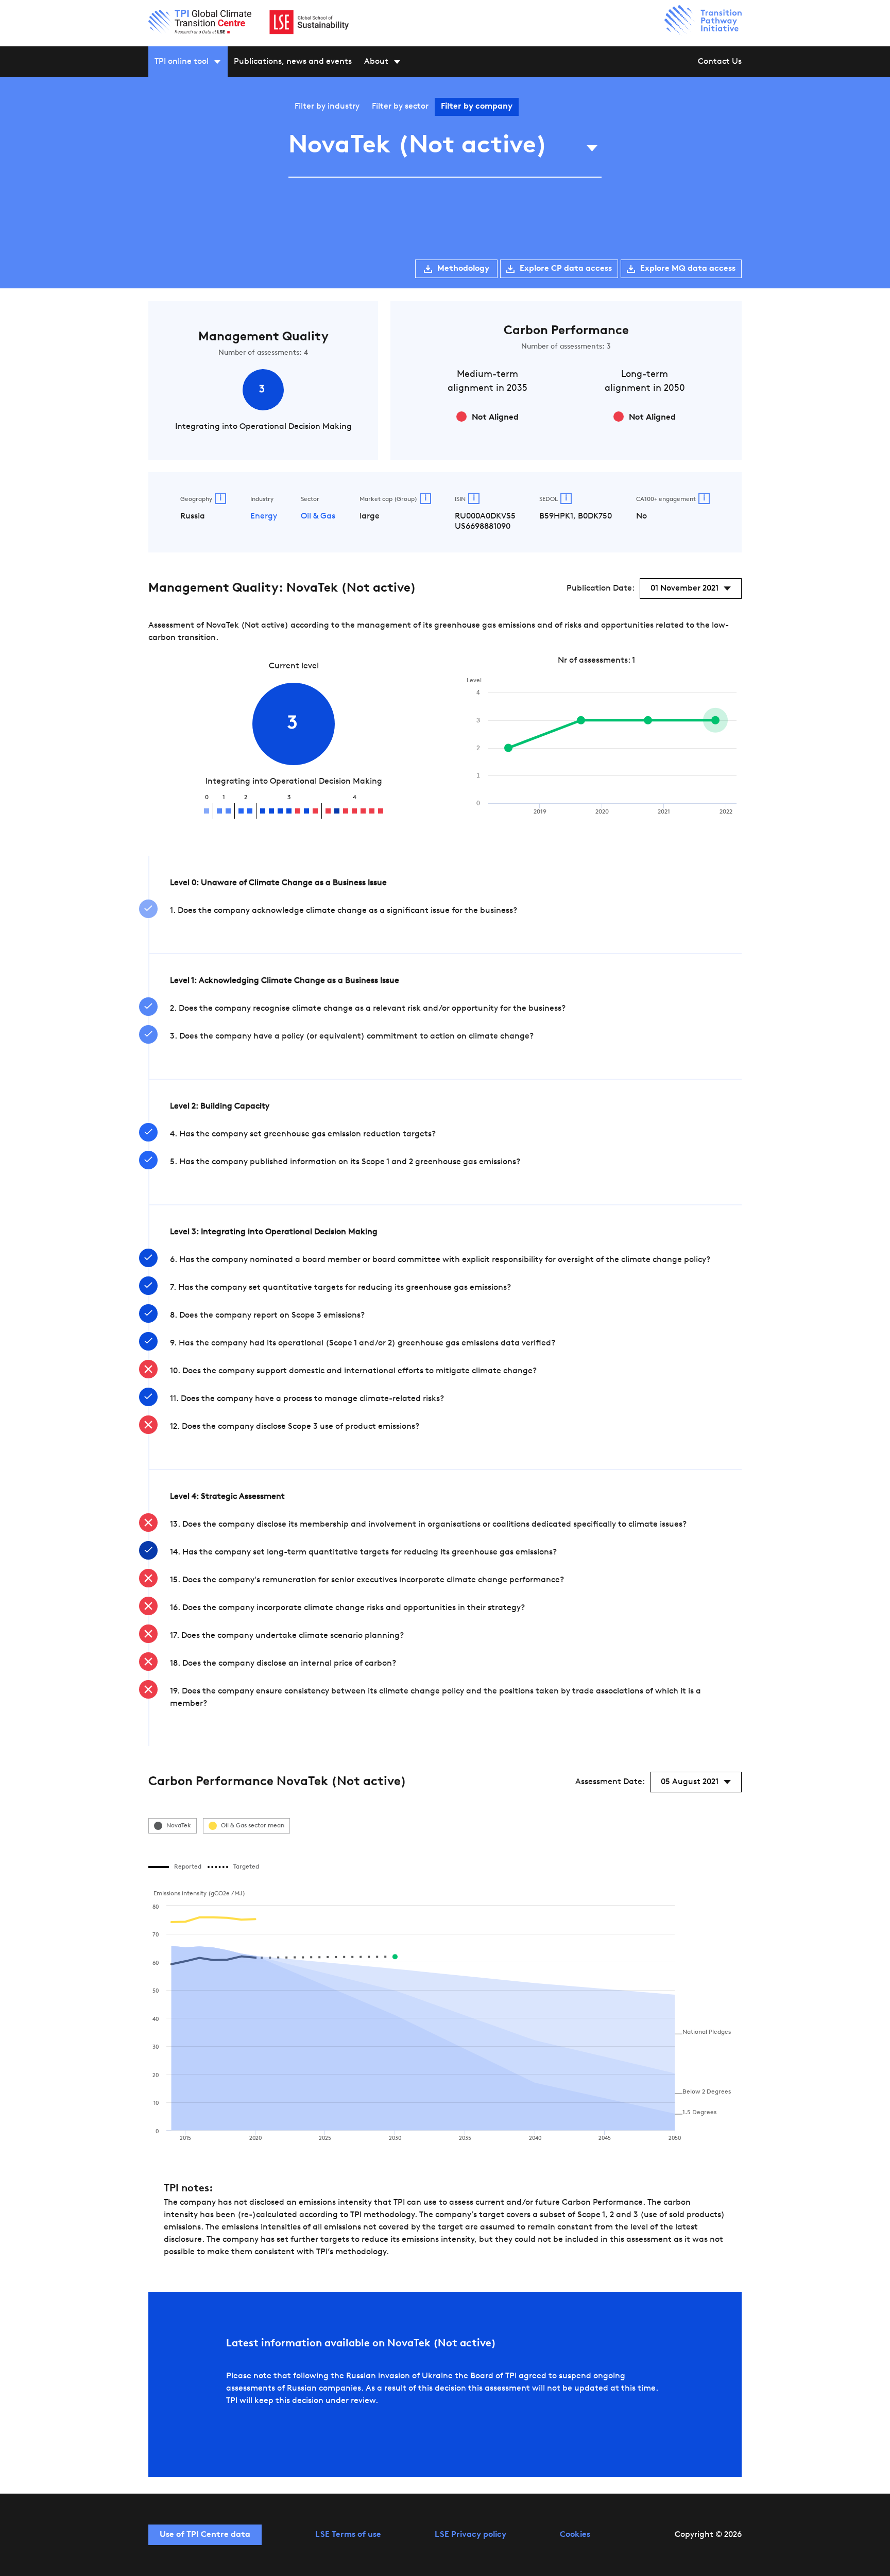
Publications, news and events (293, 62)
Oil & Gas (318, 516)
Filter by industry (327, 107)
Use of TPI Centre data (205, 2535)
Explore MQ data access (688, 269)
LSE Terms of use (348, 2535)
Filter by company (477, 107)
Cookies (575, 2535)
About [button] (376, 62)
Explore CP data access (566, 269)
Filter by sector (400, 107)
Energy (264, 516)
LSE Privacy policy (470, 2535)
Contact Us (720, 62)
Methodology (463, 269)
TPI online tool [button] (182, 62)
